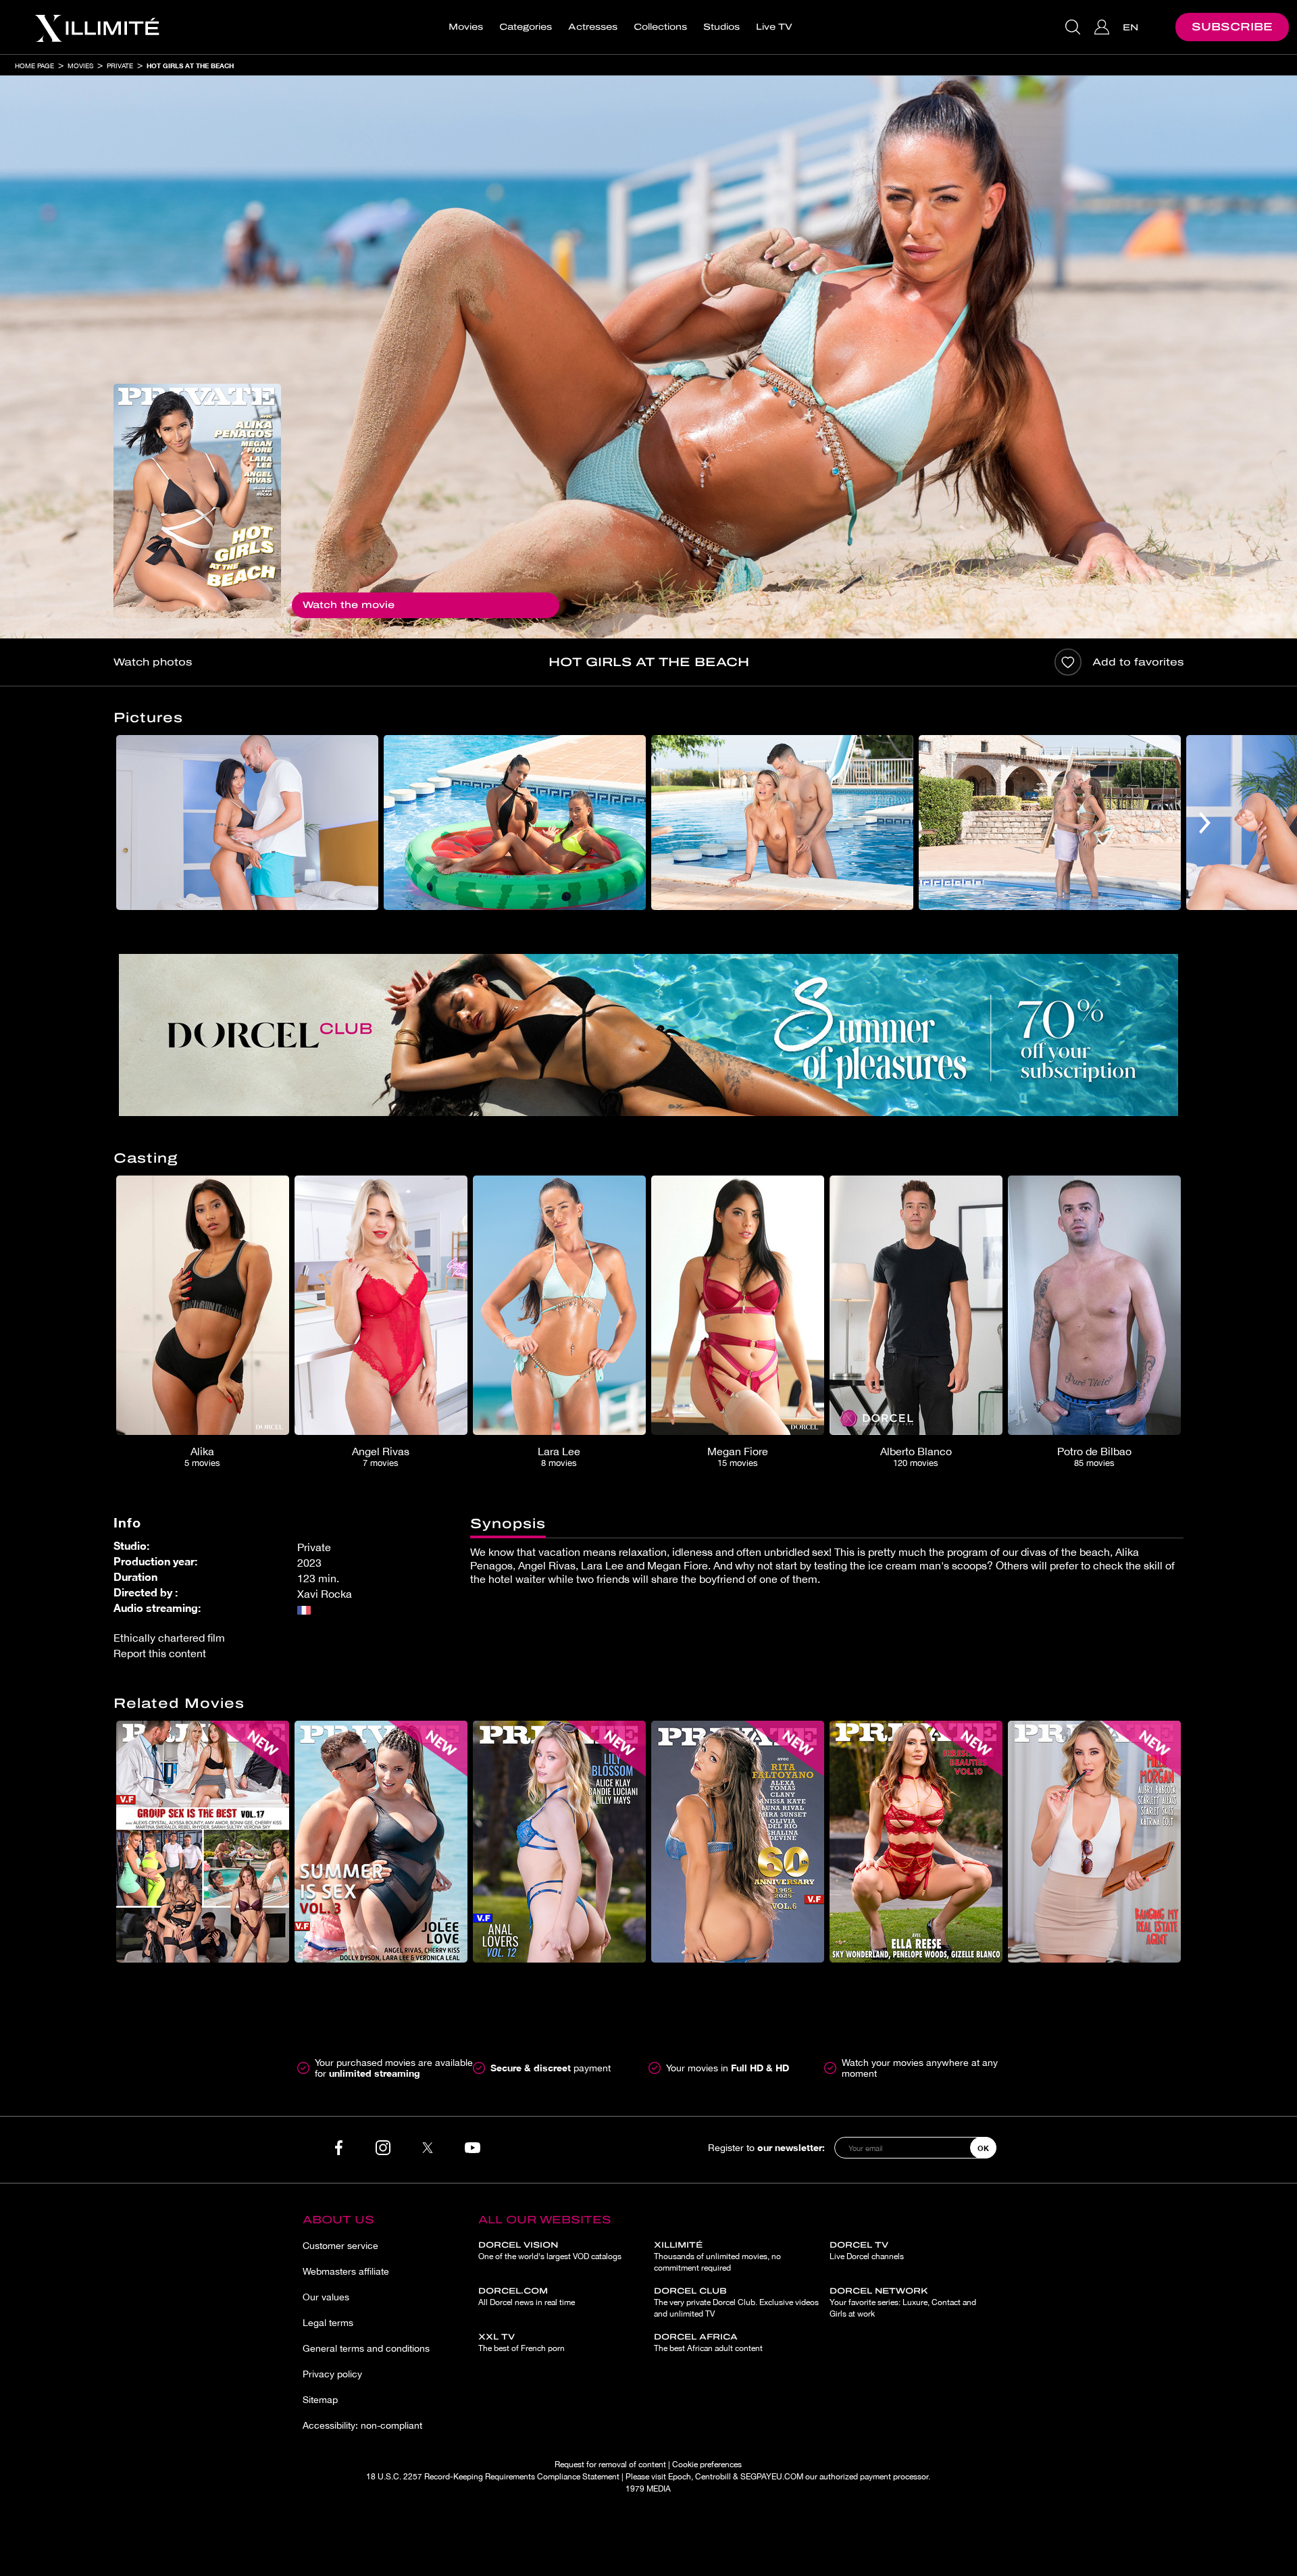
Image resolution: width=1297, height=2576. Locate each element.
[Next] (1205, 823)
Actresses (593, 27)
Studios (721, 27)
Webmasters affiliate (346, 2271)
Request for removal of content (610, 2465)
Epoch (680, 2477)
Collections (660, 27)
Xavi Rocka (325, 1594)
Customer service (340, 2246)
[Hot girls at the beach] (197, 501)
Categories (526, 27)
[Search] (1074, 27)
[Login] (1103, 27)
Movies (466, 27)
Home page (34, 66)
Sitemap (320, 2400)
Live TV (774, 27)
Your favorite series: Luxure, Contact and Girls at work (903, 2302)
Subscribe (1232, 27)
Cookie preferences (707, 2465)
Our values (326, 2297)
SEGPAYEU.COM (772, 2477)
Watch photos (153, 662)
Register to (766, 2147)
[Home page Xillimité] (97, 27)
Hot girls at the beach (190, 66)
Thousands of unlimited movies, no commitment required (717, 2256)
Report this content (160, 1653)
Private (120, 66)
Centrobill (713, 2477)
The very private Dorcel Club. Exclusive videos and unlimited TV (736, 2302)
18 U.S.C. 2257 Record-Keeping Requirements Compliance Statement (493, 2477)
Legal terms (328, 2323)
